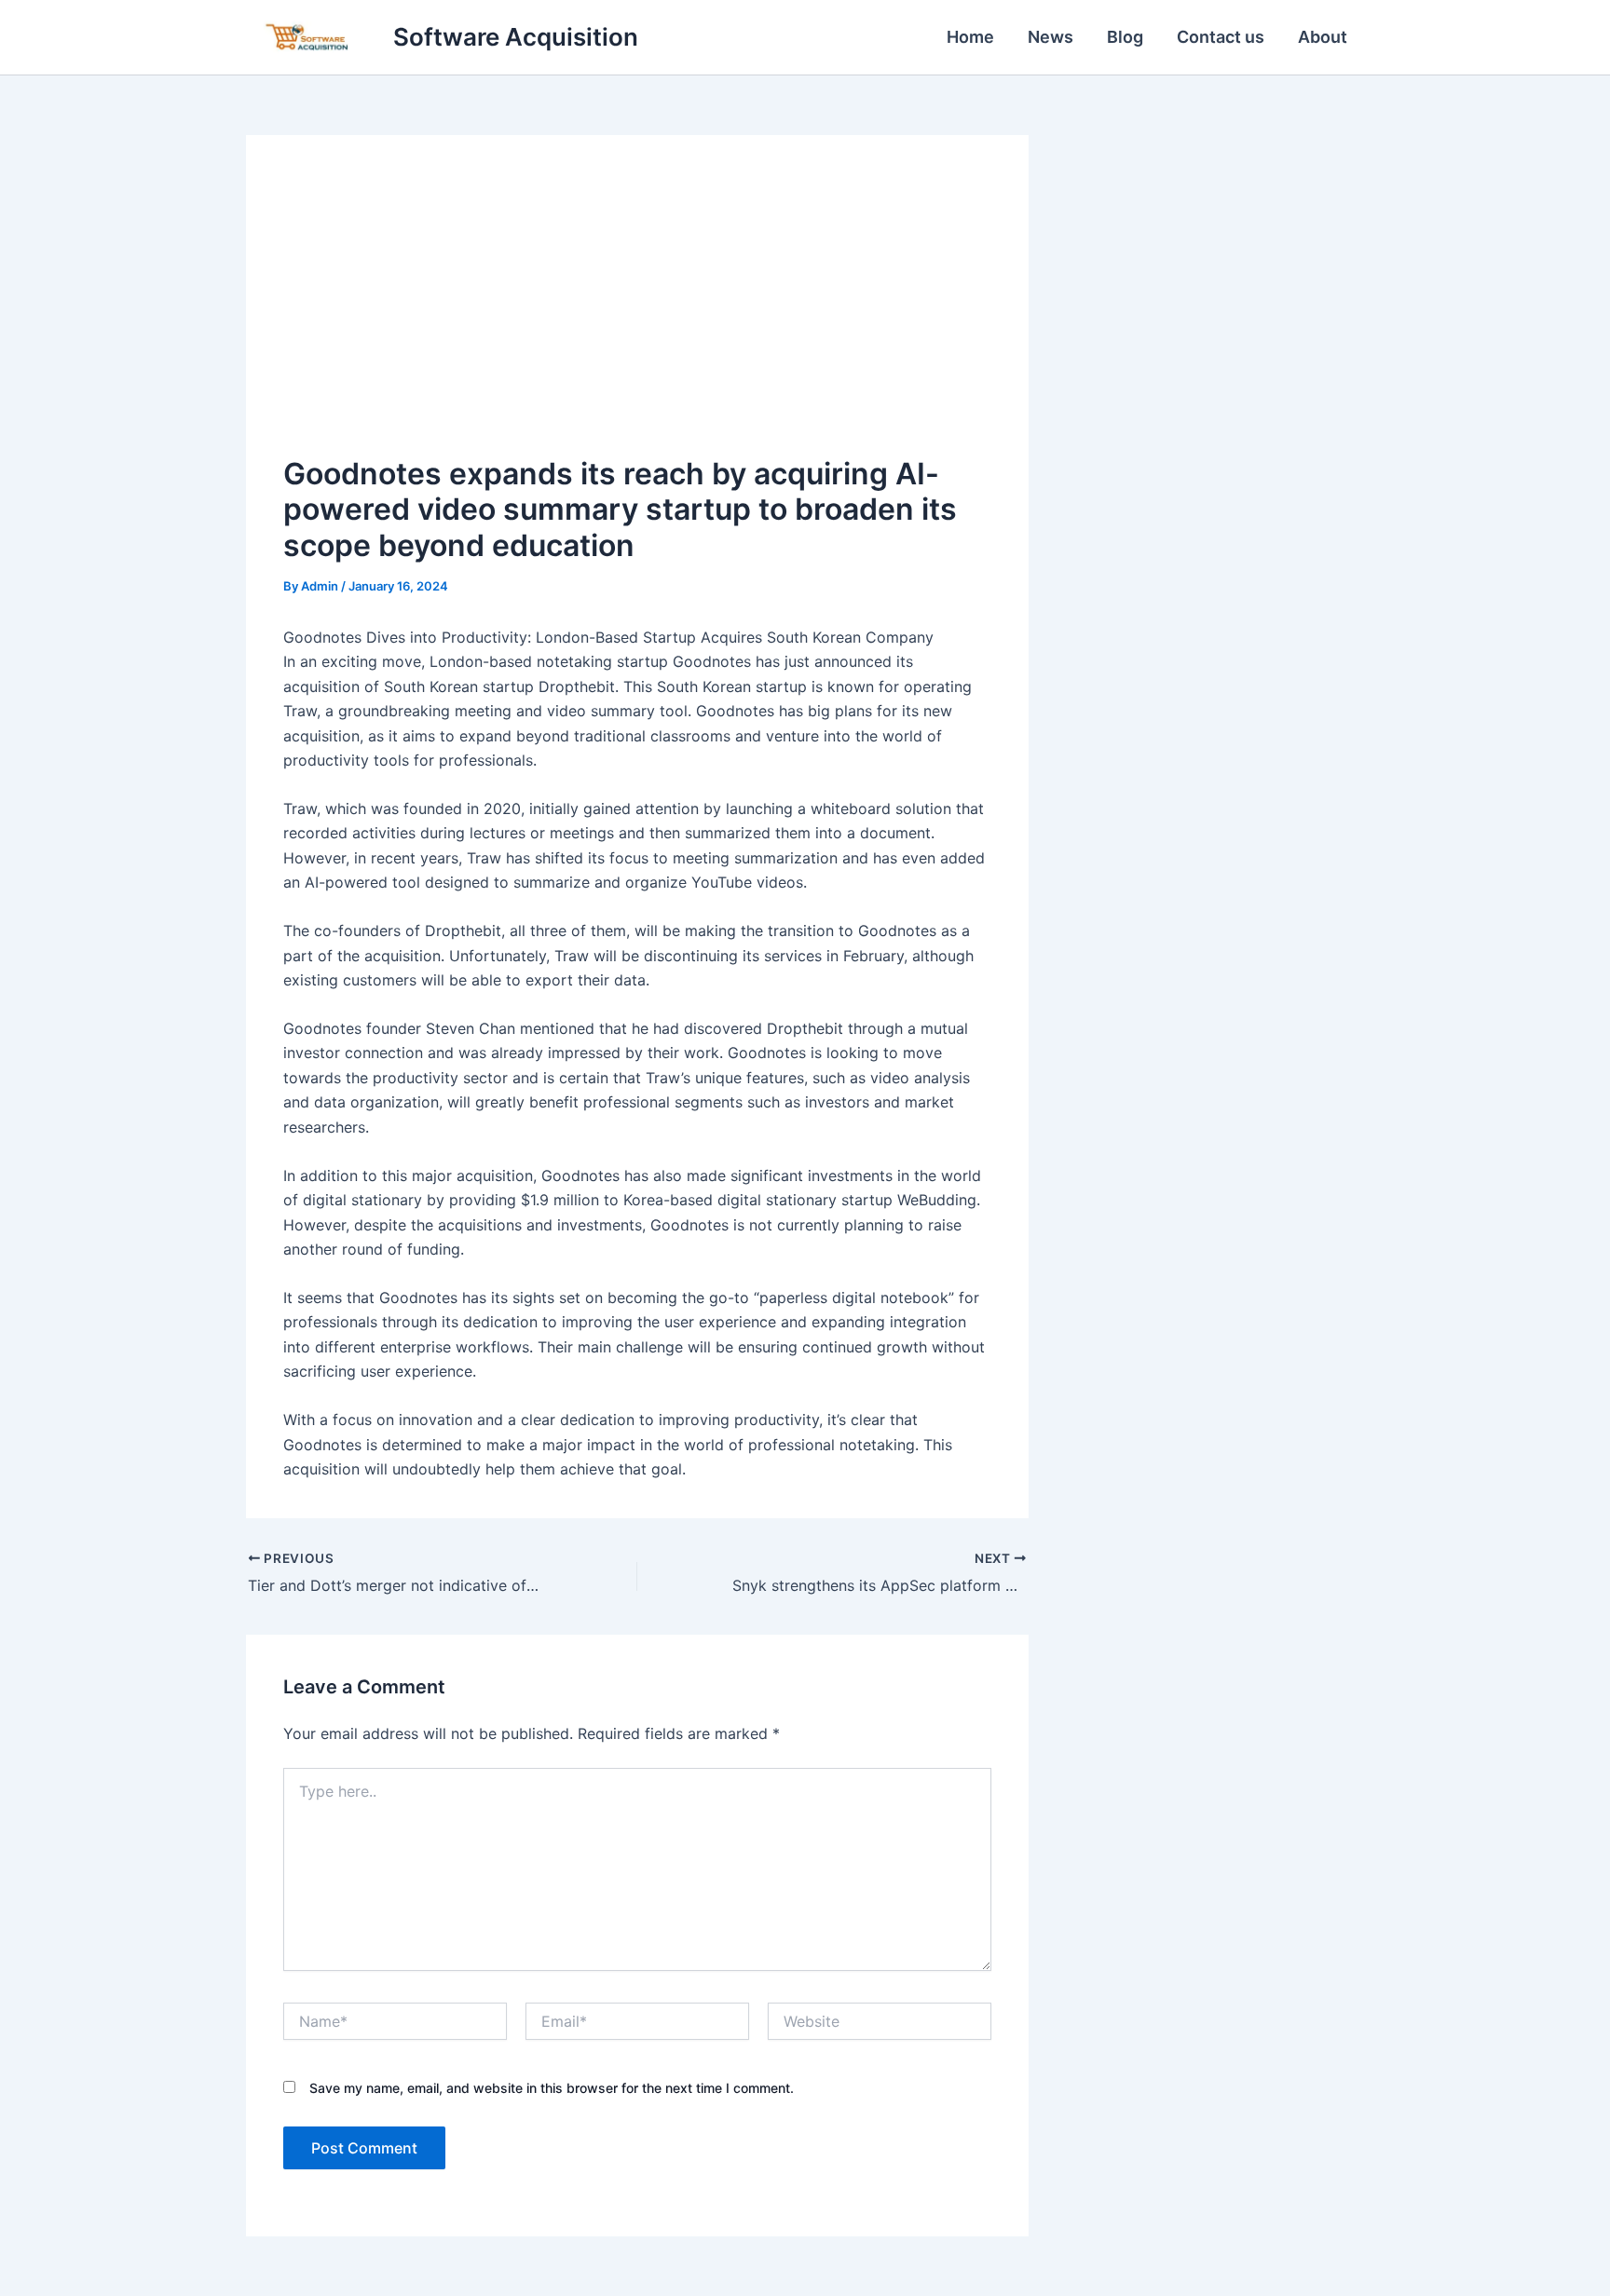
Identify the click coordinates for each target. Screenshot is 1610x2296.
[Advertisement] (637, 312)
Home (970, 37)
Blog (1125, 37)
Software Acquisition (516, 37)
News (1051, 37)
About (1323, 37)
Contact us (1221, 37)
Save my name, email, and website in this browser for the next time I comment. (552, 2088)
